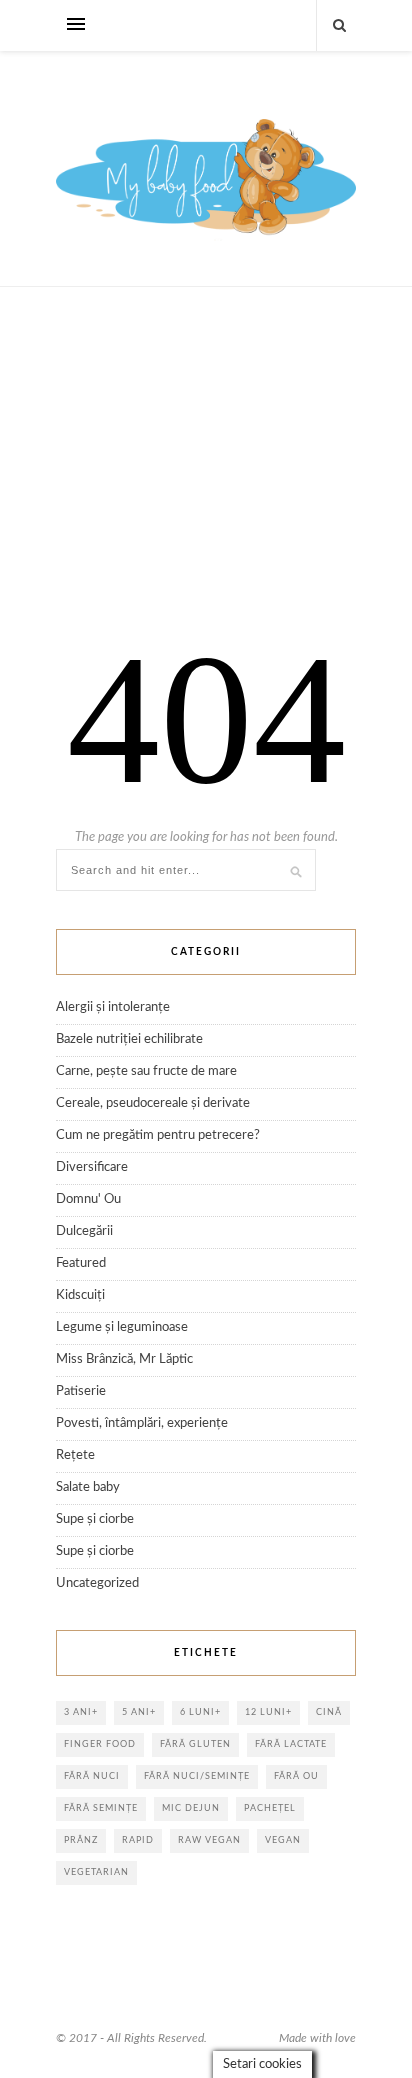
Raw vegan (209, 1840)
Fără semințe (101, 1808)
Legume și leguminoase (122, 1327)
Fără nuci (92, 1776)
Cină (329, 1712)
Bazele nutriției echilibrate (129, 1039)
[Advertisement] (206, 482)
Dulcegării (84, 1231)
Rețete (75, 1455)
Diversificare (92, 1167)
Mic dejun (191, 1808)
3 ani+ (81, 1712)
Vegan (283, 1840)
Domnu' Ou (88, 1199)
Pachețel (270, 1808)
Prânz (81, 1840)
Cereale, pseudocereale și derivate (153, 1103)
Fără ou (296, 1776)
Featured (81, 1263)
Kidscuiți (80, 1295)
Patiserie (81, 1391)
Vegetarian (96, 1872)
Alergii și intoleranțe (113, 1007)
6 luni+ (200, 1712)
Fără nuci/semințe (197, 1776)
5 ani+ (139, 1712)
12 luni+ (268, 1712)
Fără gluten (195, 1744)
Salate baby (88, 1487)
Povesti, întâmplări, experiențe (142, 1423)
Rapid (138, 1840)
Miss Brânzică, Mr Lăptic (124, 1359)
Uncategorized (97, 1583)
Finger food (100, 1744)
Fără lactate (291, 1744)
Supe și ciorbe (95, 1519)
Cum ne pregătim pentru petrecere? (158, 1135)
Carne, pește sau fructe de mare (146, 1071)
